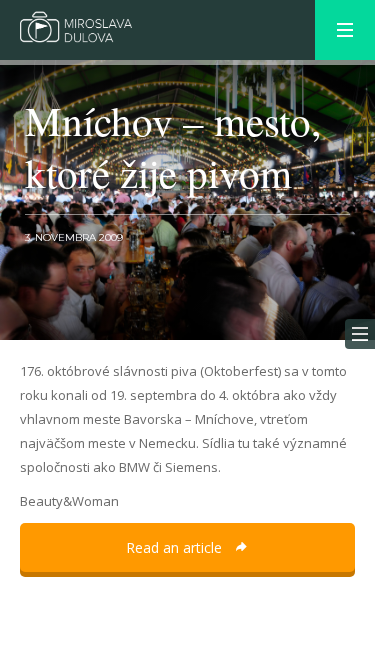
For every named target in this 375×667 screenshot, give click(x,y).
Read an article (176, 547)
